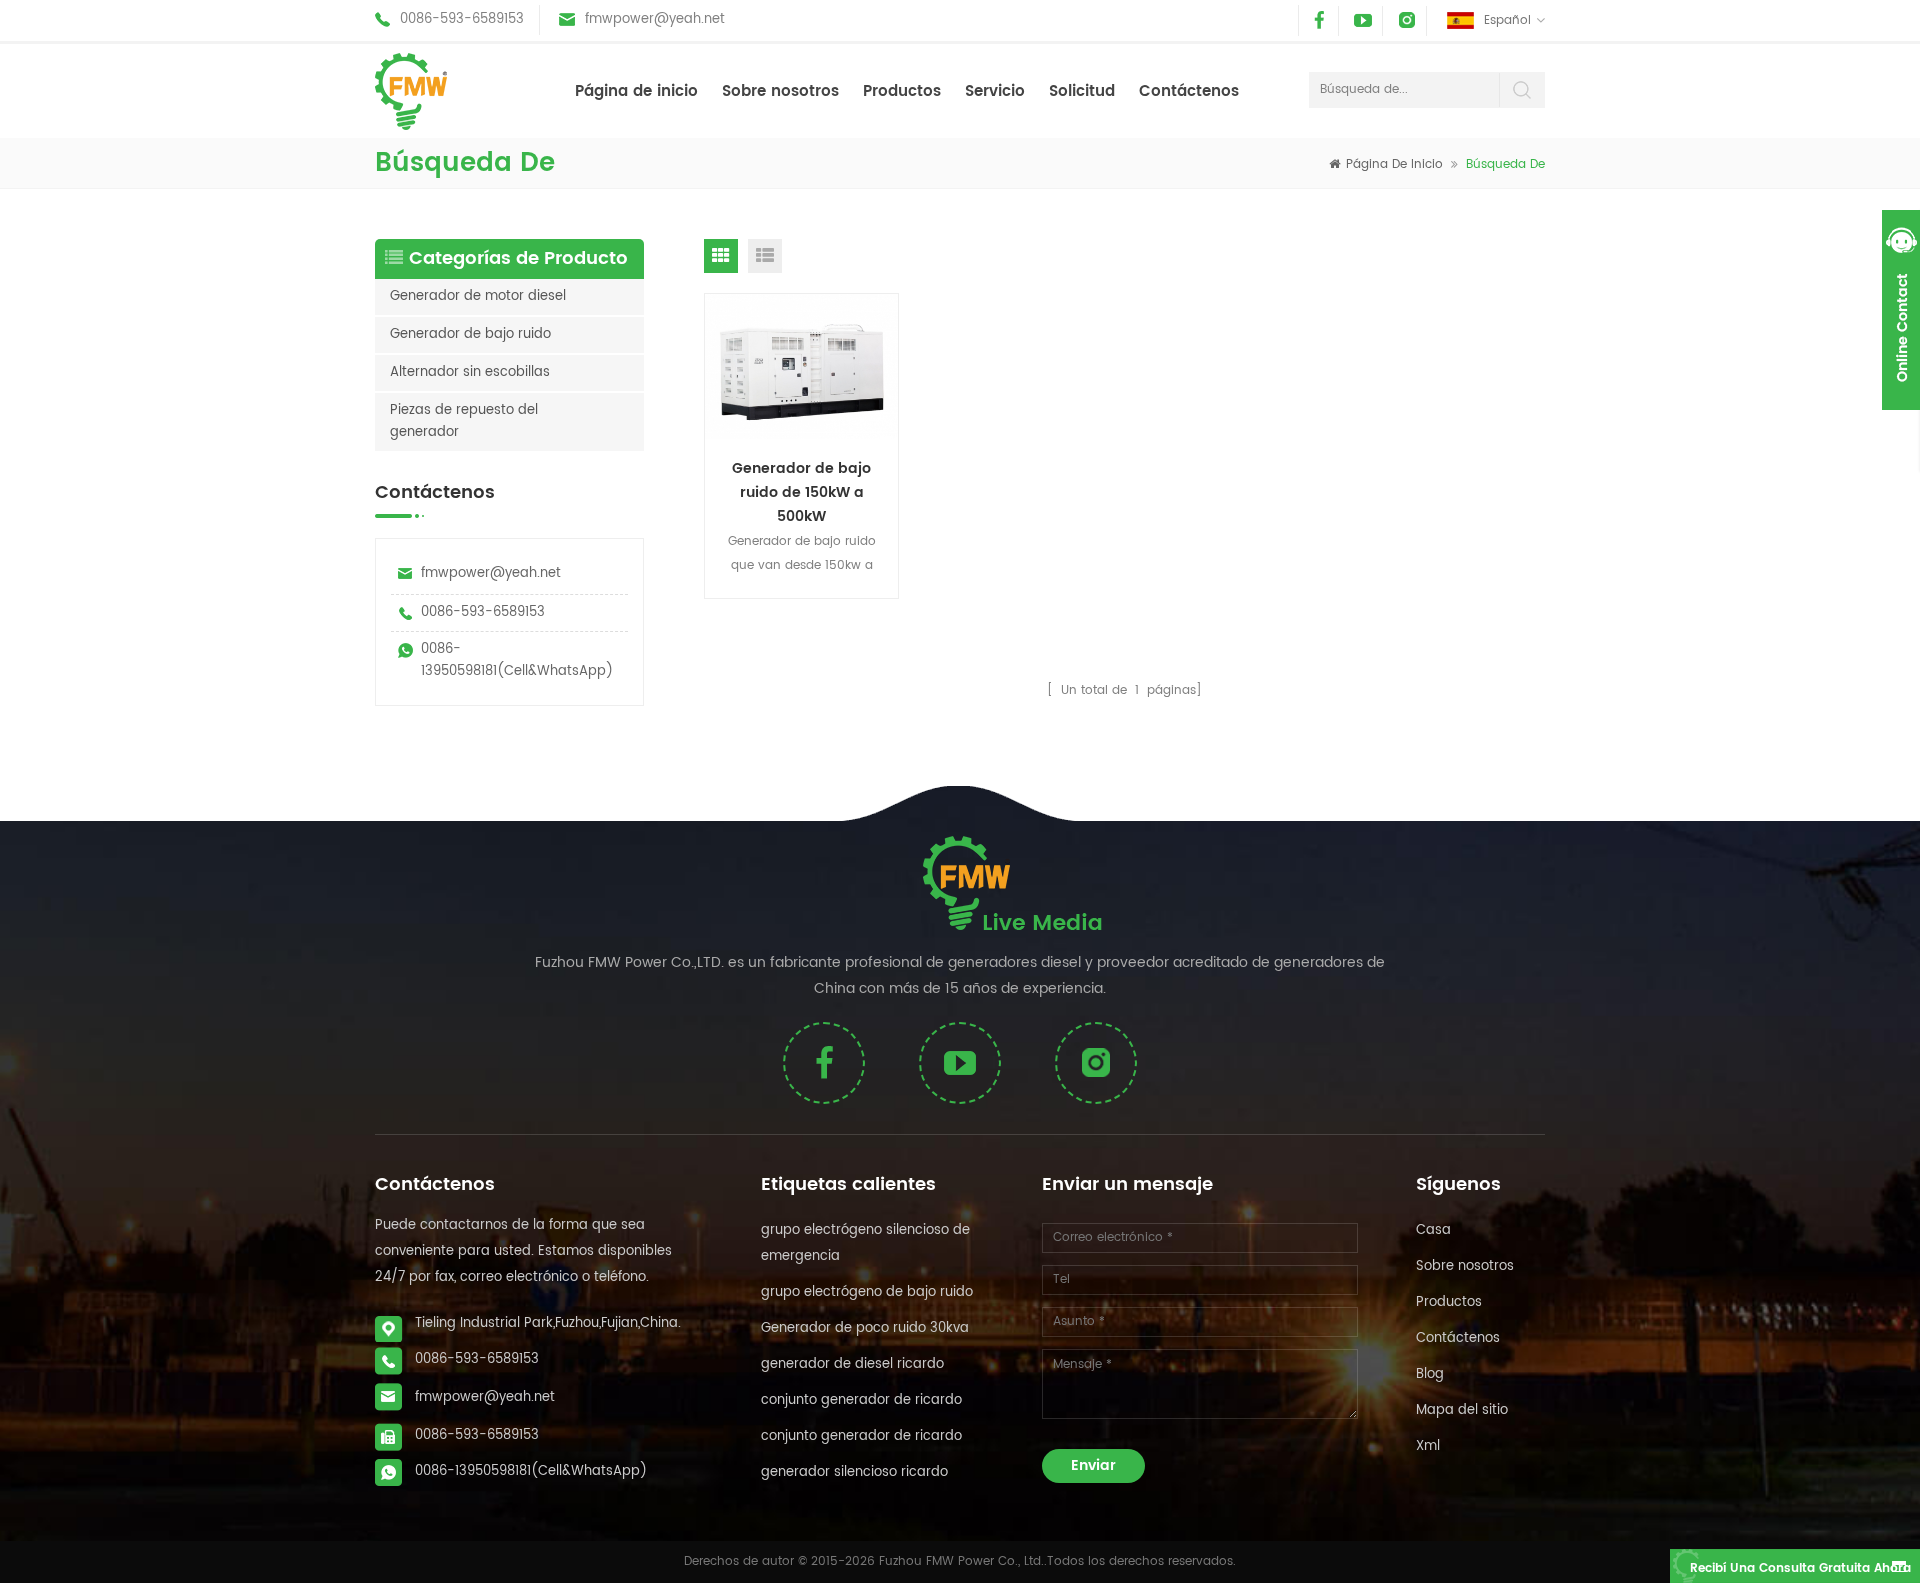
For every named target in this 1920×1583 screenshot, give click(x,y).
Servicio (995, 91)
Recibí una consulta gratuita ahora (1800, 1568)
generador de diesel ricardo (852, 1364)
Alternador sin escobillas (470, 372)
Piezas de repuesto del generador (464, 421)
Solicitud (1082, 91)
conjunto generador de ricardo (861, 1400)
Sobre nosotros (780, 91)
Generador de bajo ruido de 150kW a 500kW (801, 491)
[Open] (1901, 310)
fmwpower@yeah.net (655, 19)
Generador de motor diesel (478, 296)
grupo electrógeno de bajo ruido (867, 1292)
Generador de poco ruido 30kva (865, 1328)
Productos (902, 91)
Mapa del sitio (1462, 1410)
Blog (1430, 1374)
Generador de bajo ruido (470, 334)
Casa (1433, 1230)
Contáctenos (1189, 91)
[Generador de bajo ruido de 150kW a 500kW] (802, 367)
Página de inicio (636, 91)
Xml (1428, 1446)
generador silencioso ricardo (854, 1472)
